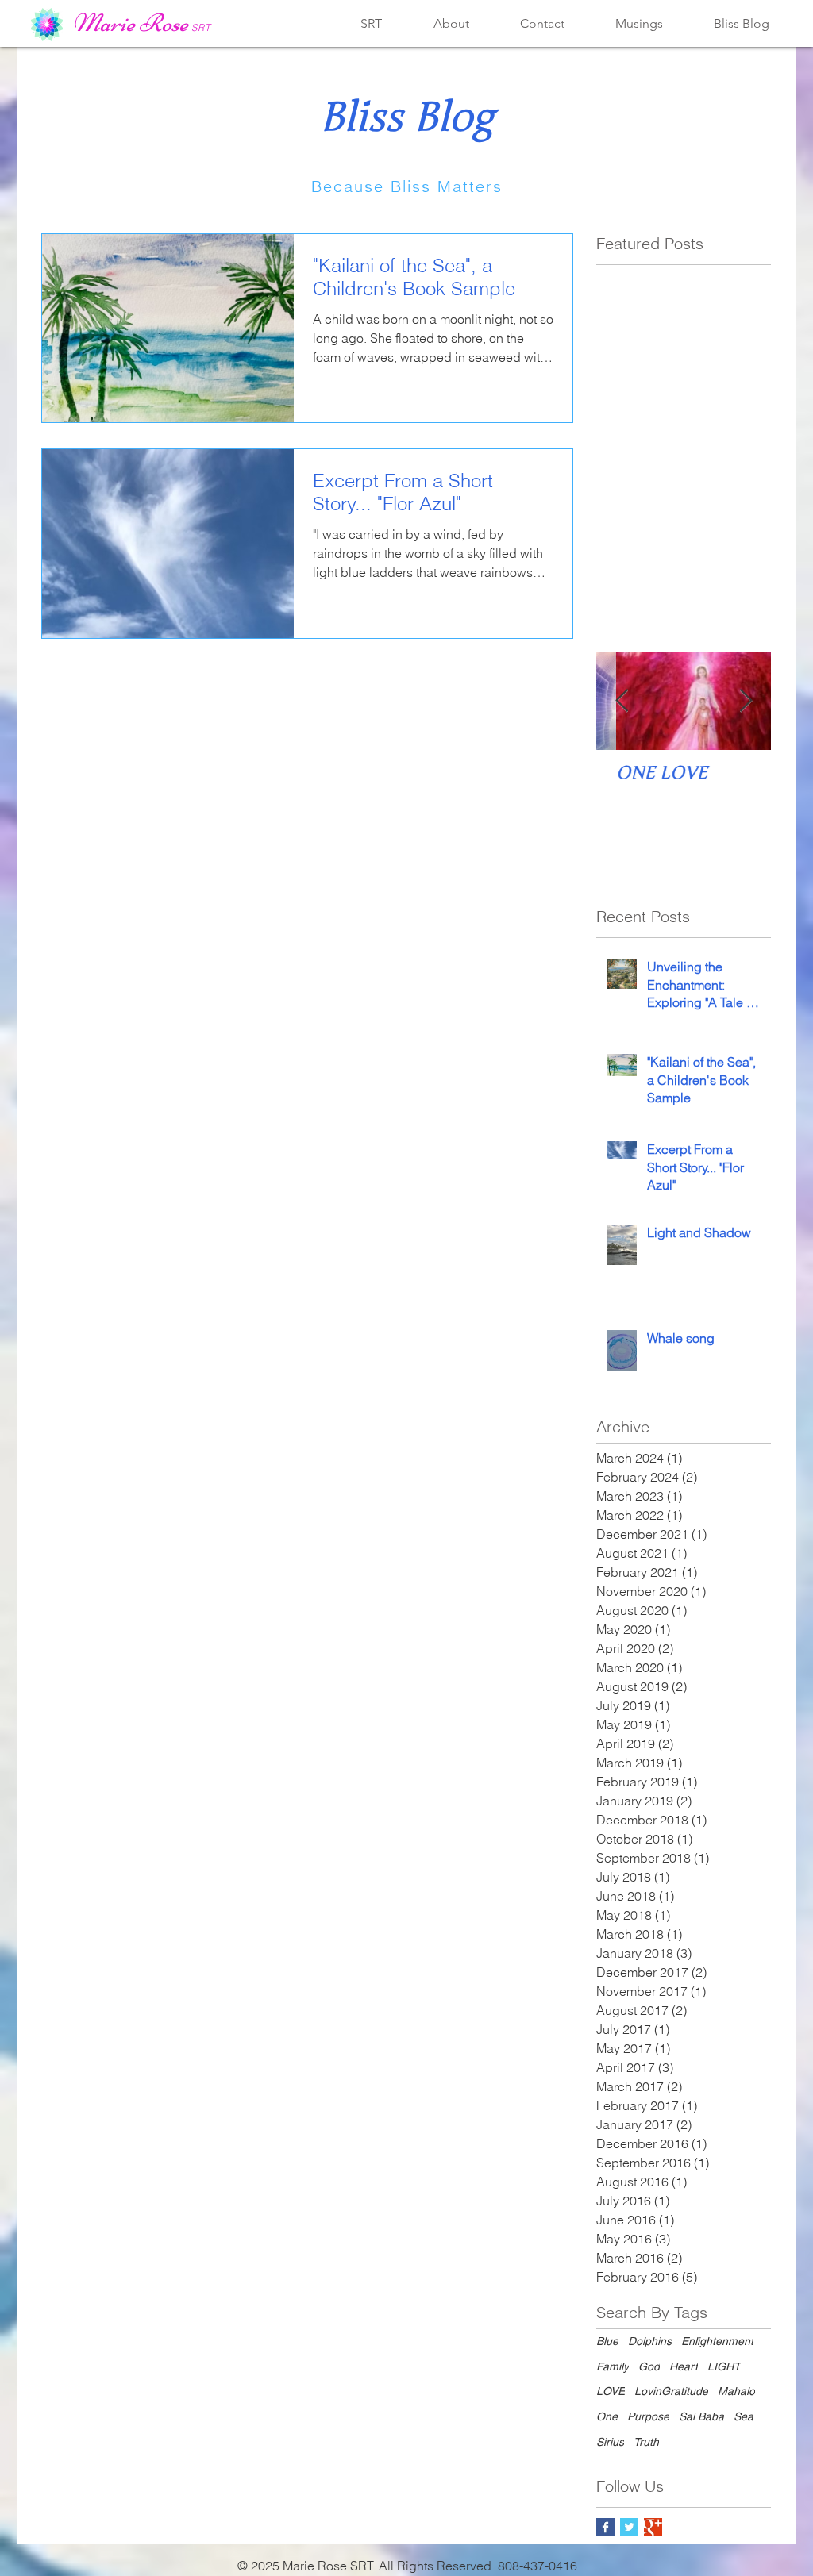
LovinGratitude (671, 2391)
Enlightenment (717, 2341)
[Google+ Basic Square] (653, 2527)
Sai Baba (701, 2416)
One (607, 2416)
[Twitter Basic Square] (629, 2527)
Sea (744, 2416)
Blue (607, 2341)
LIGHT (724, 2366)
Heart (684, 2366)
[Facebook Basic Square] (605, 2527)
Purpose (648, 2416)
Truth (646, 2442)
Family (613, 2366)
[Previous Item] (622, 701)
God (649, 2366)
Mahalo (736, 2391)
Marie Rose (130, 23)
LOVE (611, 2391)
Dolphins (650, 2341)
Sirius (610, 2442)
